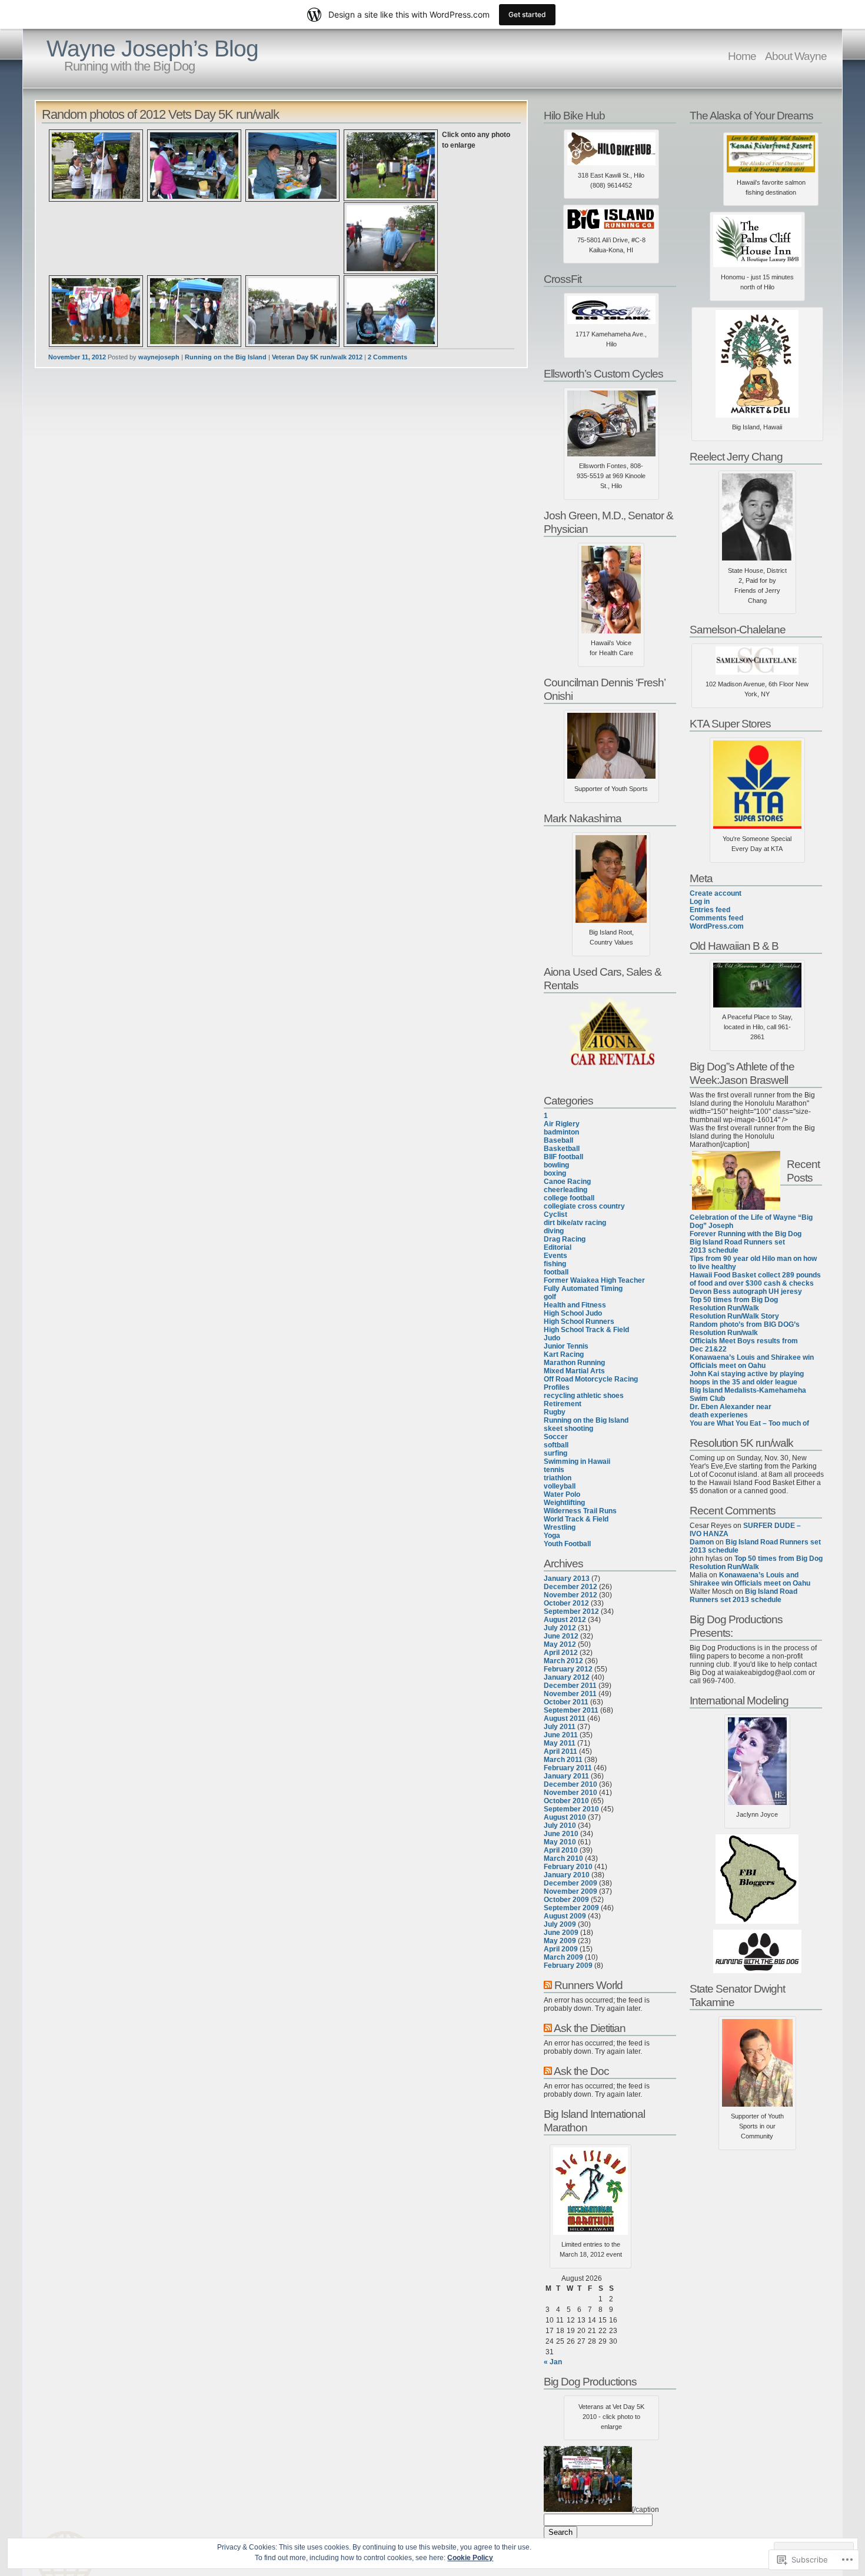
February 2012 (568, 1669)
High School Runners (579, 1322)
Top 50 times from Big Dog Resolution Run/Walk (734, 1304)
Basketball (562, 1149)
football (556, 1272)
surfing (555, 1453)
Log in (700, 902)
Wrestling (560, 1527)
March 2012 (563, 1661)
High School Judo (573, 1313)
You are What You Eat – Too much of (749, 1423)
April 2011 (560, 1751)
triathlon (558, 1478)
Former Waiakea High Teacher (594, 1280)
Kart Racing (564, 1354)
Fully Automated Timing (583, 1289)
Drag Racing (565, 1239)
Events (555, 1256)
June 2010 (561, 1834)
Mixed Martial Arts (574, 1371)
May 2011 (560, 1743)
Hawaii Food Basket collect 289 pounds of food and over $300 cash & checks (755, 1279)
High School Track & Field (586, 1330)
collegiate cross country (584, 1206)
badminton (561, 1132)
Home (742, 56)
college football (569, 1198)
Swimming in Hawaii (577, 1461)
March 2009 (563, 1957)
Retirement (563, 1404)
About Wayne (796, 56)
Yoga (552, 1536)
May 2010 (560, 1842)
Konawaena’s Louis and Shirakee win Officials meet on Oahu (752, 1362)
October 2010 (566, 1801)
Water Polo (562, 1494)
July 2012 (560, 1628)
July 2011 (560, 1727)
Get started (527, 14)
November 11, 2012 (77, 357)
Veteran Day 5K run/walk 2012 (317, 357)
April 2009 (561, 1949)
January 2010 (567, 1875)
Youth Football (567, 1544)
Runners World (588, 1985)
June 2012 (561, 1636)
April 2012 (561, 1653)
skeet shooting (568, 1429)
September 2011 (571, 1710)
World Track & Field (576, 1519)
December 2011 (570, 1686)
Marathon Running (574, 1363)
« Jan (553, 2362)
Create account (716, 893)
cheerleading (565, 1190)
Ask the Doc (581, 2071)
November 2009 (570, 1891)
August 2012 (565, 1620)
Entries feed (710, 910)
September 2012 (571, 1611)
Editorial (558, 1247)
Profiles (557, 1387)
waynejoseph (159, 357)
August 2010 (565, 1817)
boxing (555, 1173)
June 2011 (561, 1735)
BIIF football (563, 1157)
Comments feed (716, 918)
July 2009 (560, 1924)
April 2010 (561, 1850)
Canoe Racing (567, 1182)
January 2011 (566, 1776)
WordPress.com (717, 926)
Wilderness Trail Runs (580, 1511)
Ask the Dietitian (590, 2028)
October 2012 (566, 1603)
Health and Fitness (575, 1305)
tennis (554, 1470)
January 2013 (567, 1579)
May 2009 (560, 1941)
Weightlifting (564, 1503)
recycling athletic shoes (584, 1396)
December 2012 (570, 1587)
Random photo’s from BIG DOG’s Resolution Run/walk (745, 1329)
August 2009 (565, 1916)
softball (556, 1445)
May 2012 (560, 1644)
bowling (556, 1165)
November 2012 (570, 1595)
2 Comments (387, 357)
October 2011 (566, 1702)
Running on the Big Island (226, 357)
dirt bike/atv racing (575, 1223)
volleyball (560, 1486)
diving (554, 1231)
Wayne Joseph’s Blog (152, 49)
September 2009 (571, 1908)
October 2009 (566, 1900)
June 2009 (561, 1933)
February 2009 (568, 1966)
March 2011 (563, 1760)
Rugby (555, 1412)
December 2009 (570, 1883)
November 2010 (570, 1793)
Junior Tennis (566, 1346)
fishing (555, 1264)
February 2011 (568, 1768)
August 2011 (565, 1719)
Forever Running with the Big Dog (746, 1234)
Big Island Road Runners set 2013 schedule (737, 1246)
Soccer (556, 1437)
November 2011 (570, 1694)
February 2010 (568, 1867)
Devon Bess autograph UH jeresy (746, 1292)
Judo (552, 1338)
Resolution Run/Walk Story (734, 1316)
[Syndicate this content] (548, 1985)
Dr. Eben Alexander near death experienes (731, 1411)
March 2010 (563, 1858)
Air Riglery (562, 1124)
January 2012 (567, 1677)
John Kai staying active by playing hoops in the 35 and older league (747, 1378)
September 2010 (571, 1809)
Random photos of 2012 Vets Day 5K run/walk (160, 114)
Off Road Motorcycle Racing (591, 1379)
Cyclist (555, 1214)
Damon (702, 1542)
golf (550, 1297)
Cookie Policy (470, 2558)
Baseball (558, 1140)
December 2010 (570, 1784)
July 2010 (560, 1826)
